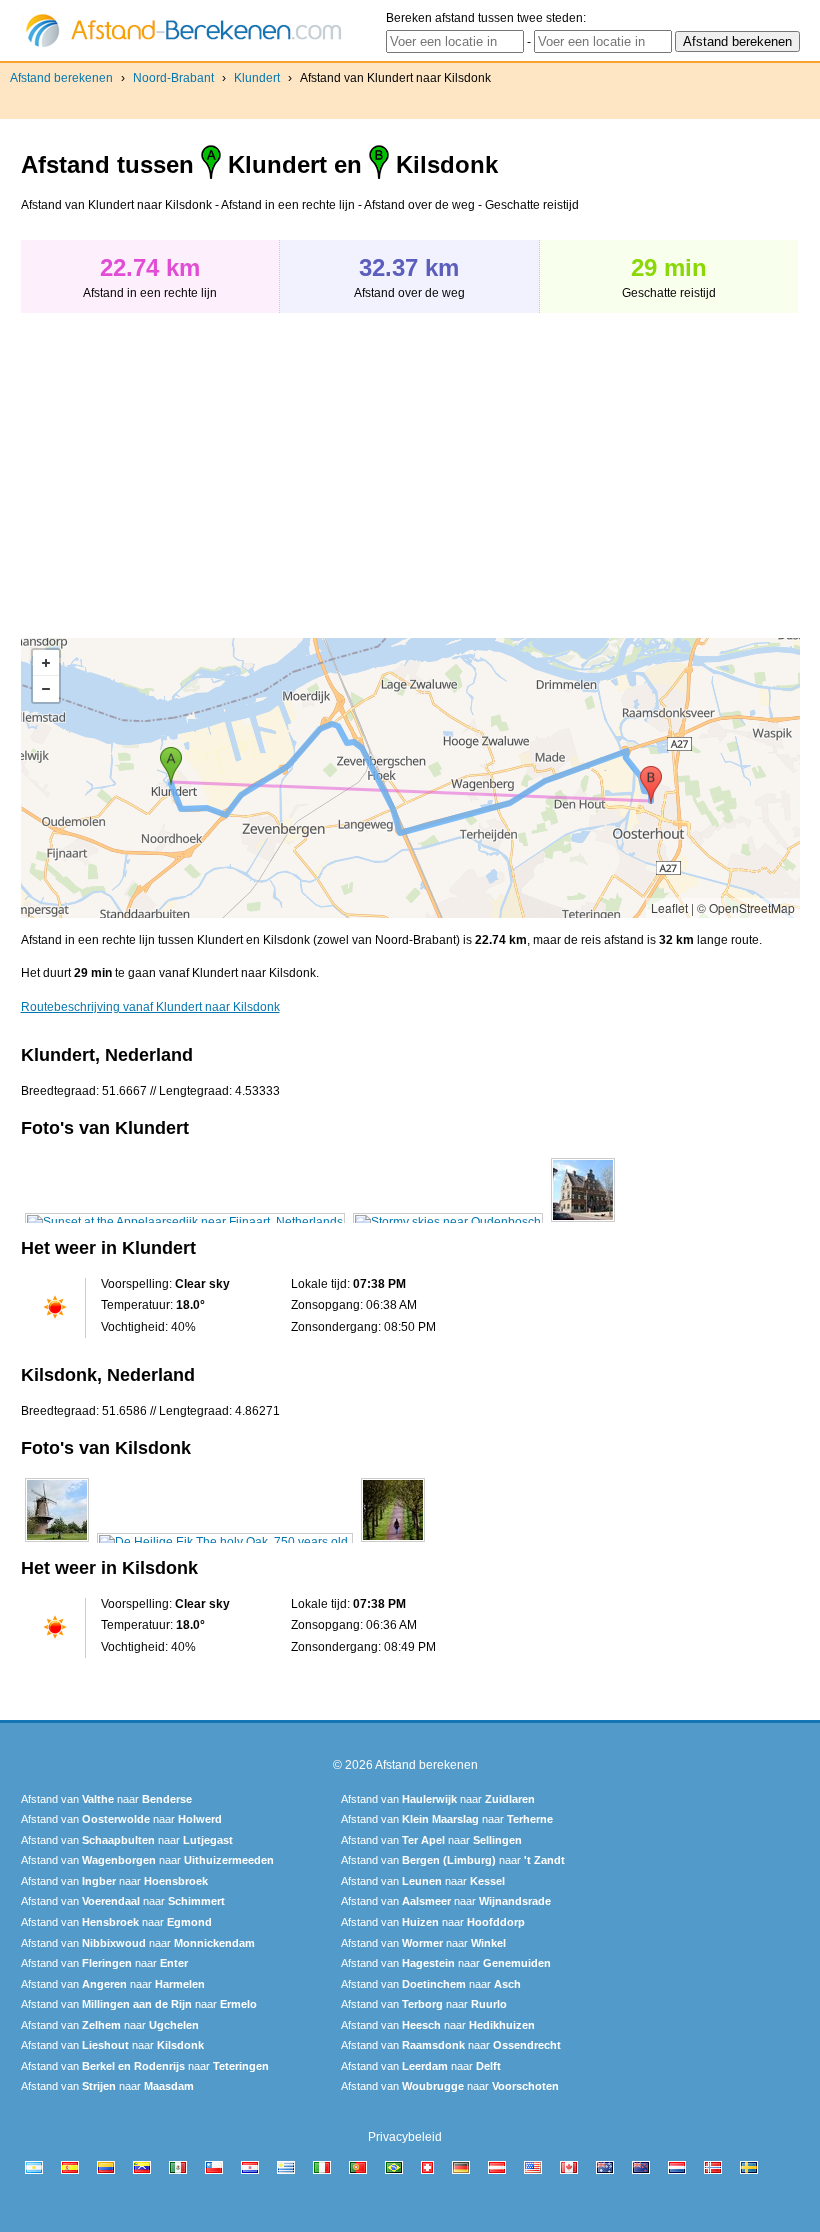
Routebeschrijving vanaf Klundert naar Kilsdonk (150, 1007)
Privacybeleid (405, 2137)
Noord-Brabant (173, 78)
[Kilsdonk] (57, 1542)
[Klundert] (185, 1222)
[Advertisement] (189, 465)
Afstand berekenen (61, 78)
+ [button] (46, 663)
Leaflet (669, 907)
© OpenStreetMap (746, 907)
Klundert (257, 78)
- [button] (46, 689)
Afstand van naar (106, 1799)
